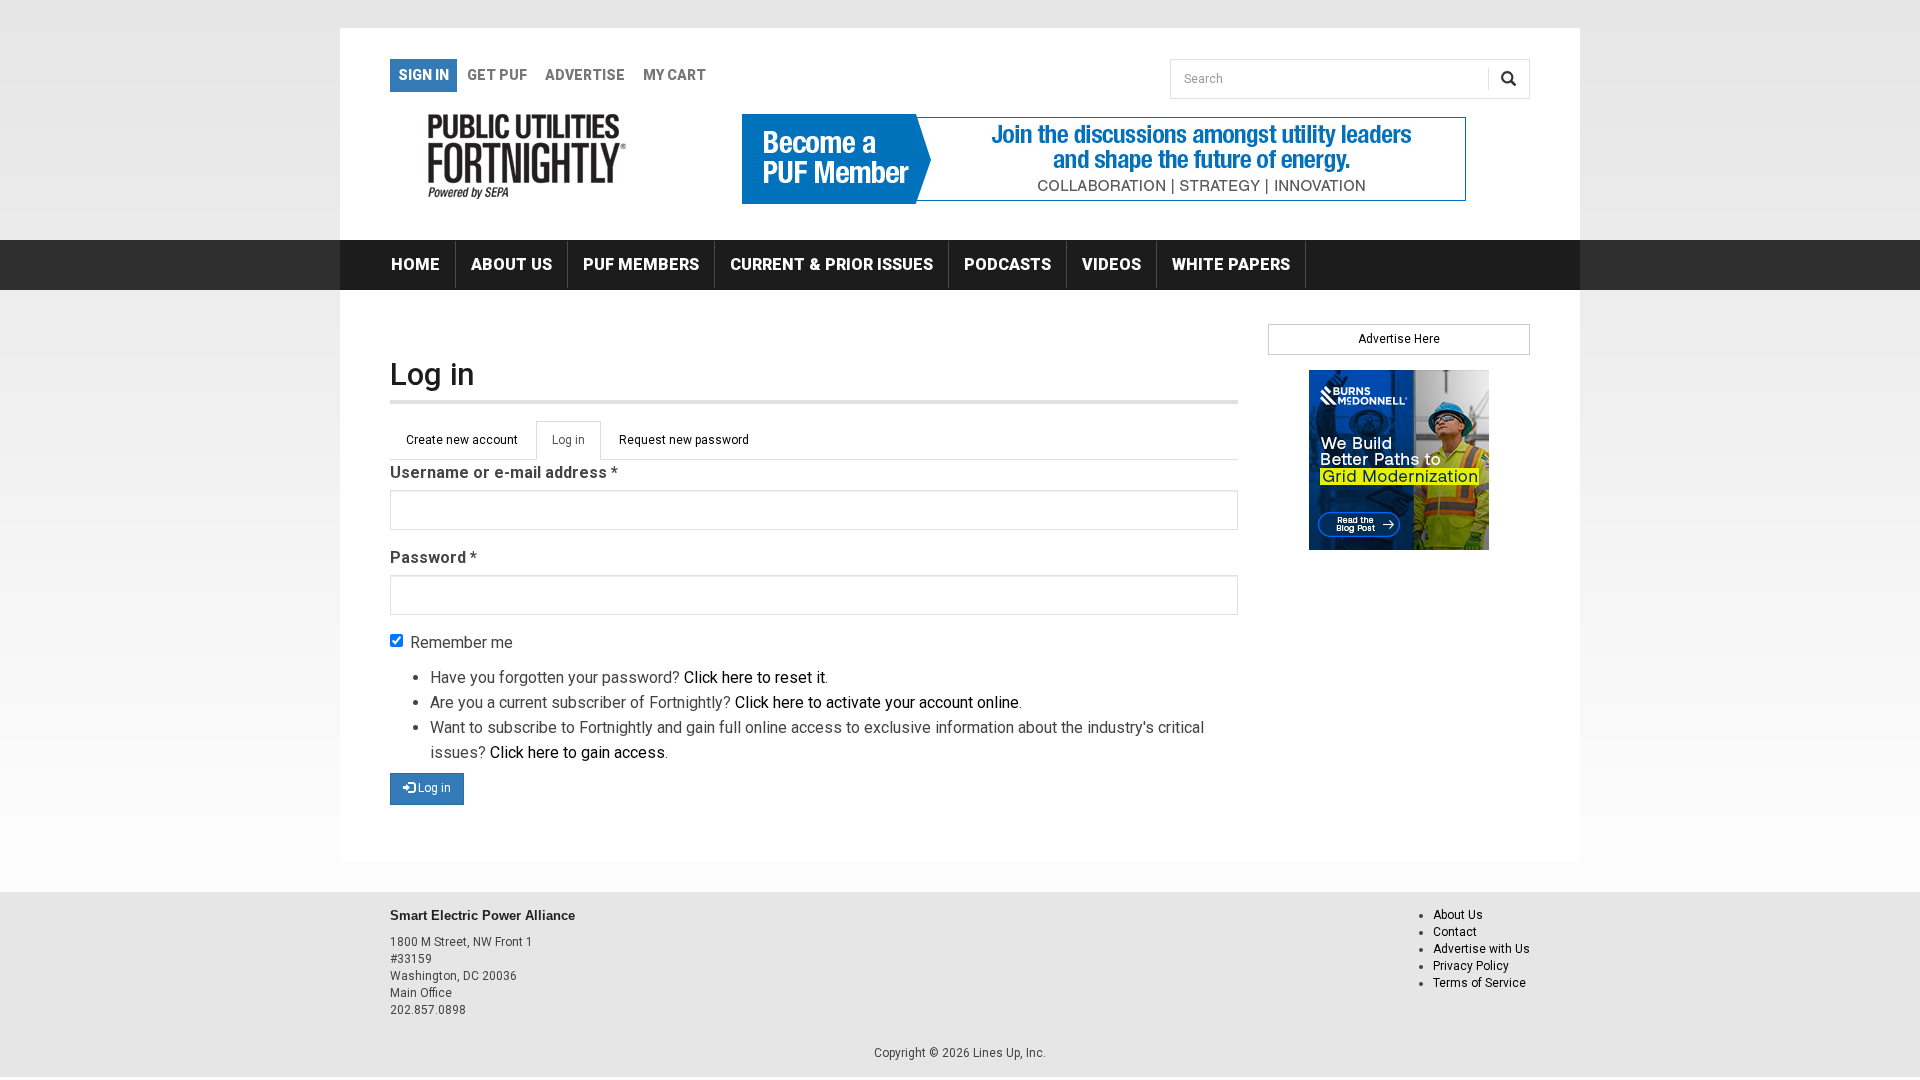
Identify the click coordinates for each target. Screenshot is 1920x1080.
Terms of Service (1479, 983)
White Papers (1231, 264)
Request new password (684, 440)
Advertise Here (1399, 339)
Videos (1111, 264)
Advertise (585, 75)
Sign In (423, 75)
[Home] (527, 156)
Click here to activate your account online (877, 702)
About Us (511, 264)
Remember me (461, 642)
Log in (576, 446)
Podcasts (1007, 264)
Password (433, 557)
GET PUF (497, 75)
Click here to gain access (577, 752)
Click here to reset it (754, 677)
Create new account (462, 440)
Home (415, 264)
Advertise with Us (1481, 949)
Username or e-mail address (504, 472)
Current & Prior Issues (831, 264)
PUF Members (641, 264)
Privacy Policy (1471, 966)
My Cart (674, 75)
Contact (1455, 932)
